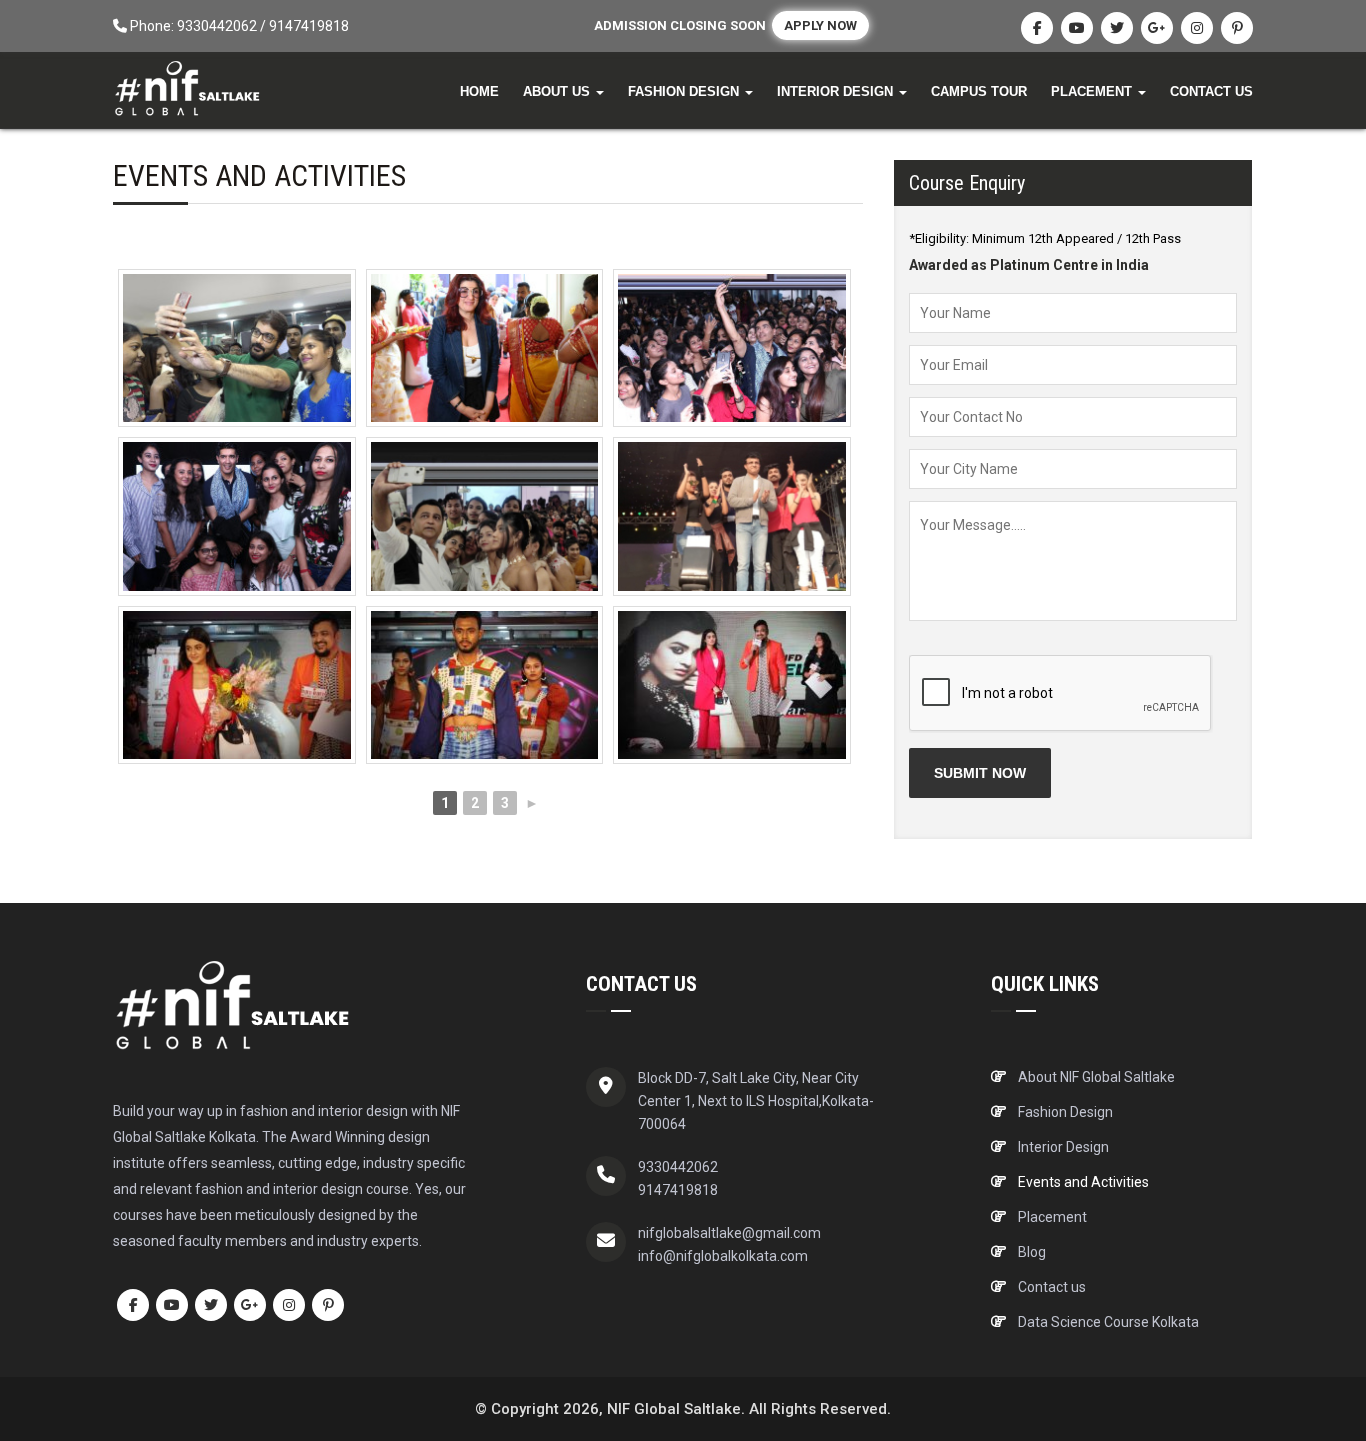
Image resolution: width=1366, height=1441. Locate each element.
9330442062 (217, 26)
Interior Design (837, 91)
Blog (1032, 1252)
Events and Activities (1083, 1182)
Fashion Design (685, 91)
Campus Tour (979, 91)
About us (558, 91)
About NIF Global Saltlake (1096, 1077)
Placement (1093, 91)
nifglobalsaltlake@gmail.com (729, 1233)
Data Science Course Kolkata (1108, 1322)
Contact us (1211, 91)
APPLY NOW (820, 25)
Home (479, 91)
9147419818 (309, 26)
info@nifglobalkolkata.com (723, 1256)
